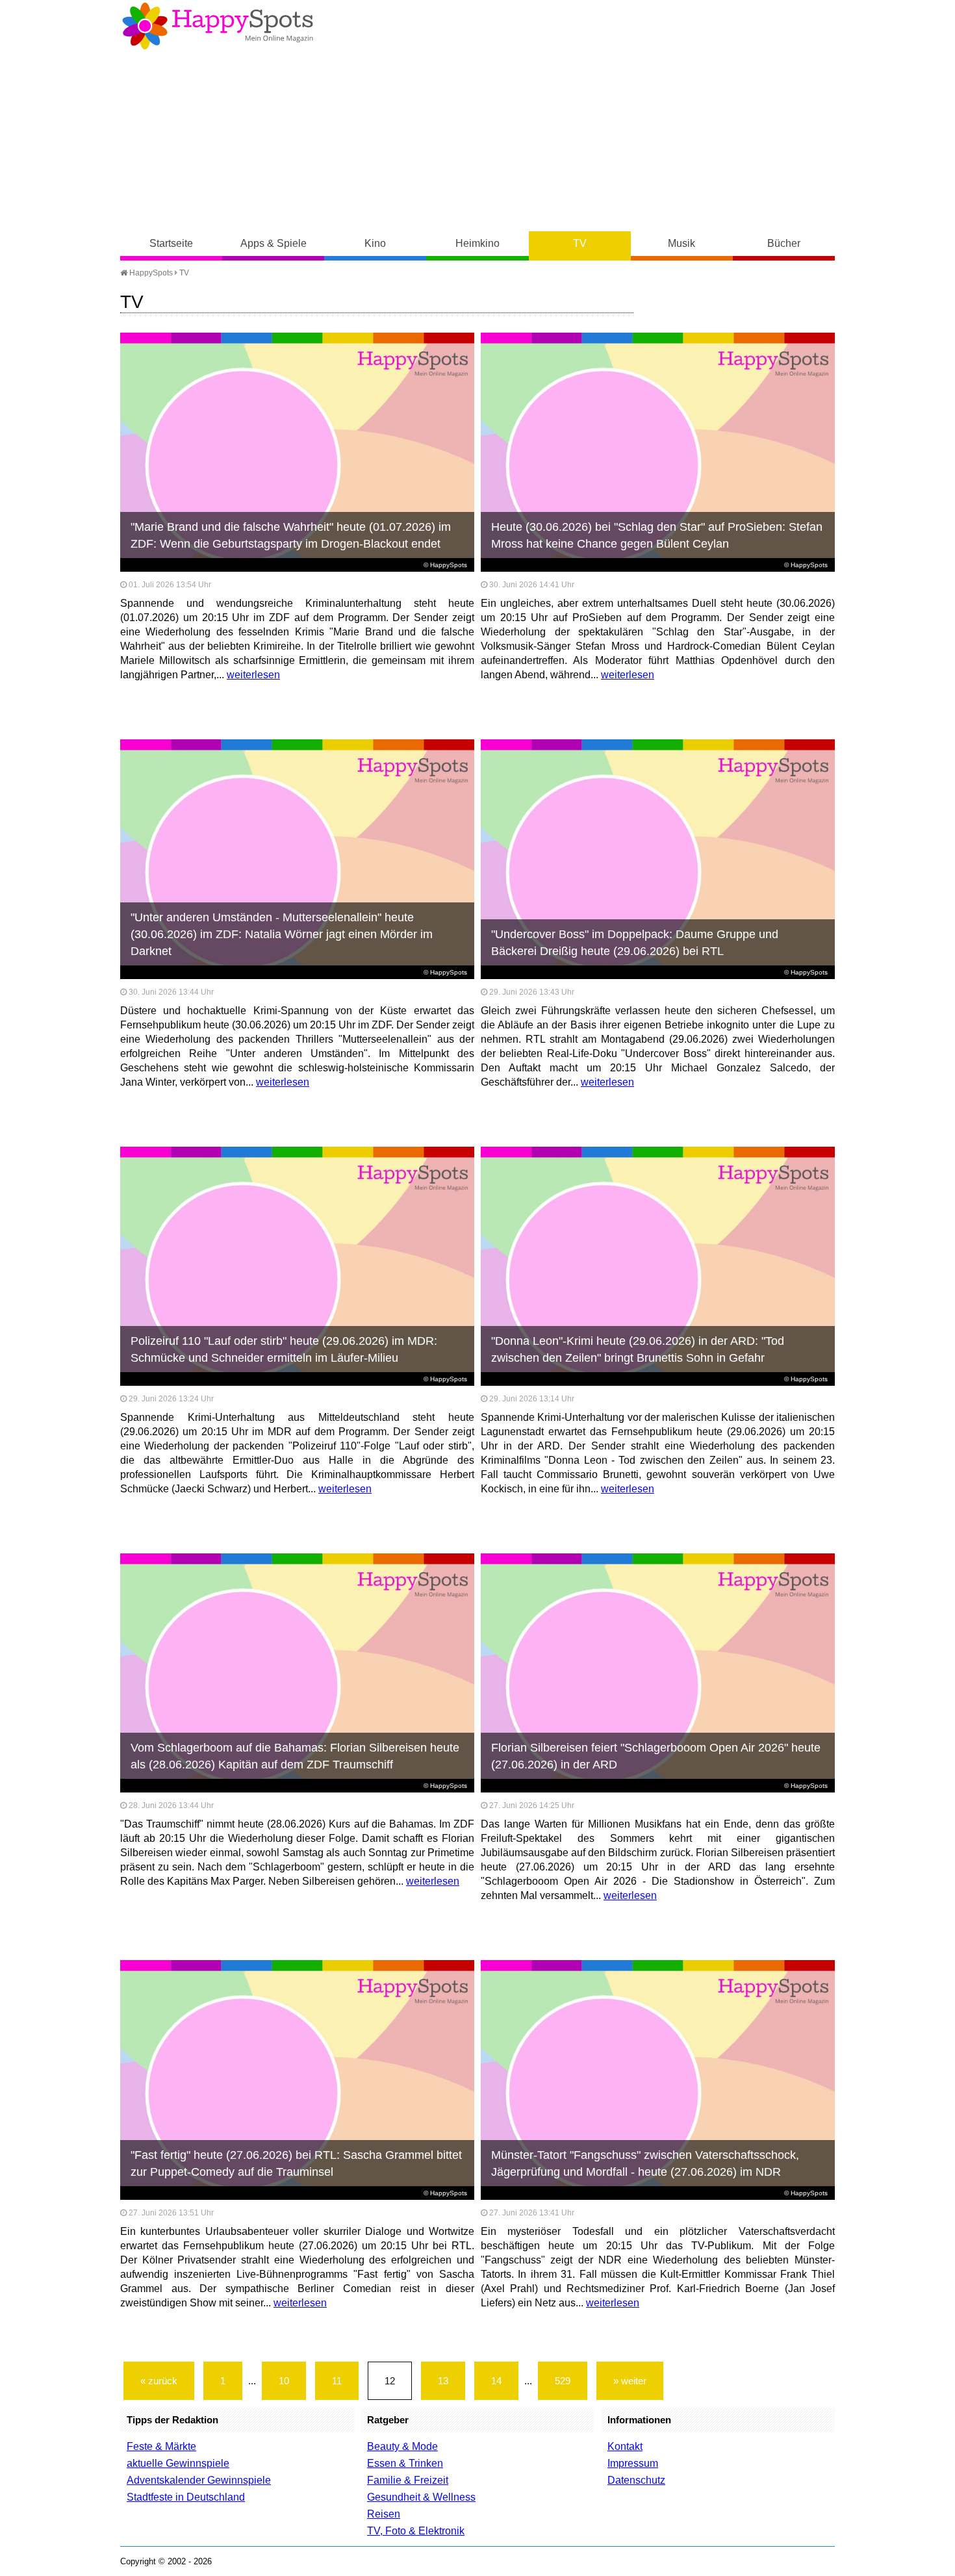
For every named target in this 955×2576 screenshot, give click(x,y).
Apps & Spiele (274, 243)
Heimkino (478, 243)
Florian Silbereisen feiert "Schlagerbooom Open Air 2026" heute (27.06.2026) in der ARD (656, 1756)
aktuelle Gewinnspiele (178, 2463)
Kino (375, 243)
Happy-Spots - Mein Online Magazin (218, 26)
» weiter (630, 2381)
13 (443, 2381)
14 (496, 2381)
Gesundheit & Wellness (421, 2497)
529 (563, 2381)
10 (284, 2381)
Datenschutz (636, 2480)
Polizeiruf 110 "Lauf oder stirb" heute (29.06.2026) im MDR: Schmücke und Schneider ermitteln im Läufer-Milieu (284, 1349)
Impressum (633, 2463)
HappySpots (150, 273)
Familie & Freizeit (408, 2480)
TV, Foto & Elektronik (416, 2531)
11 (337, 2381)
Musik (681, 243)
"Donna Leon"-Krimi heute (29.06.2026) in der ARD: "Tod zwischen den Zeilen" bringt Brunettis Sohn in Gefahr (638, 1349)
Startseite (171, 243)
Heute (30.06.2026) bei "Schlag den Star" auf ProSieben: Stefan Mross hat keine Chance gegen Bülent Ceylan (657, 535)
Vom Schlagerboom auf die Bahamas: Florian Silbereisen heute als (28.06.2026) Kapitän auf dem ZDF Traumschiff (295, 1756)
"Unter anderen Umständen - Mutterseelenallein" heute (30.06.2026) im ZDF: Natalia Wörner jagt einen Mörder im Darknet (282, 934)
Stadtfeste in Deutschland (186, 2497)
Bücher (784, 243)
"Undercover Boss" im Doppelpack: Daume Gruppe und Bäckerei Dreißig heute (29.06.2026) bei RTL (635, 943)
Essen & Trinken (405, 2463)
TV (580, 243)
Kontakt (625, 2446)
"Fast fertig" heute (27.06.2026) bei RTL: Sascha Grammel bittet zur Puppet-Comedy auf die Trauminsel (296, 2163)
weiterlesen (253, 675)
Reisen (384, 2514)
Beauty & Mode (402, 2446)
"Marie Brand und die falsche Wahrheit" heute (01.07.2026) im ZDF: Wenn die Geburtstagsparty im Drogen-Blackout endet (291, 535)
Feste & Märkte (161, 2446)
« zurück (159, 2381)
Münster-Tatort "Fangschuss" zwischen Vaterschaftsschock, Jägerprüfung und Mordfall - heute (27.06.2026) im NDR (645, 2163)
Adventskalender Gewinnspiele (199, 2480)
